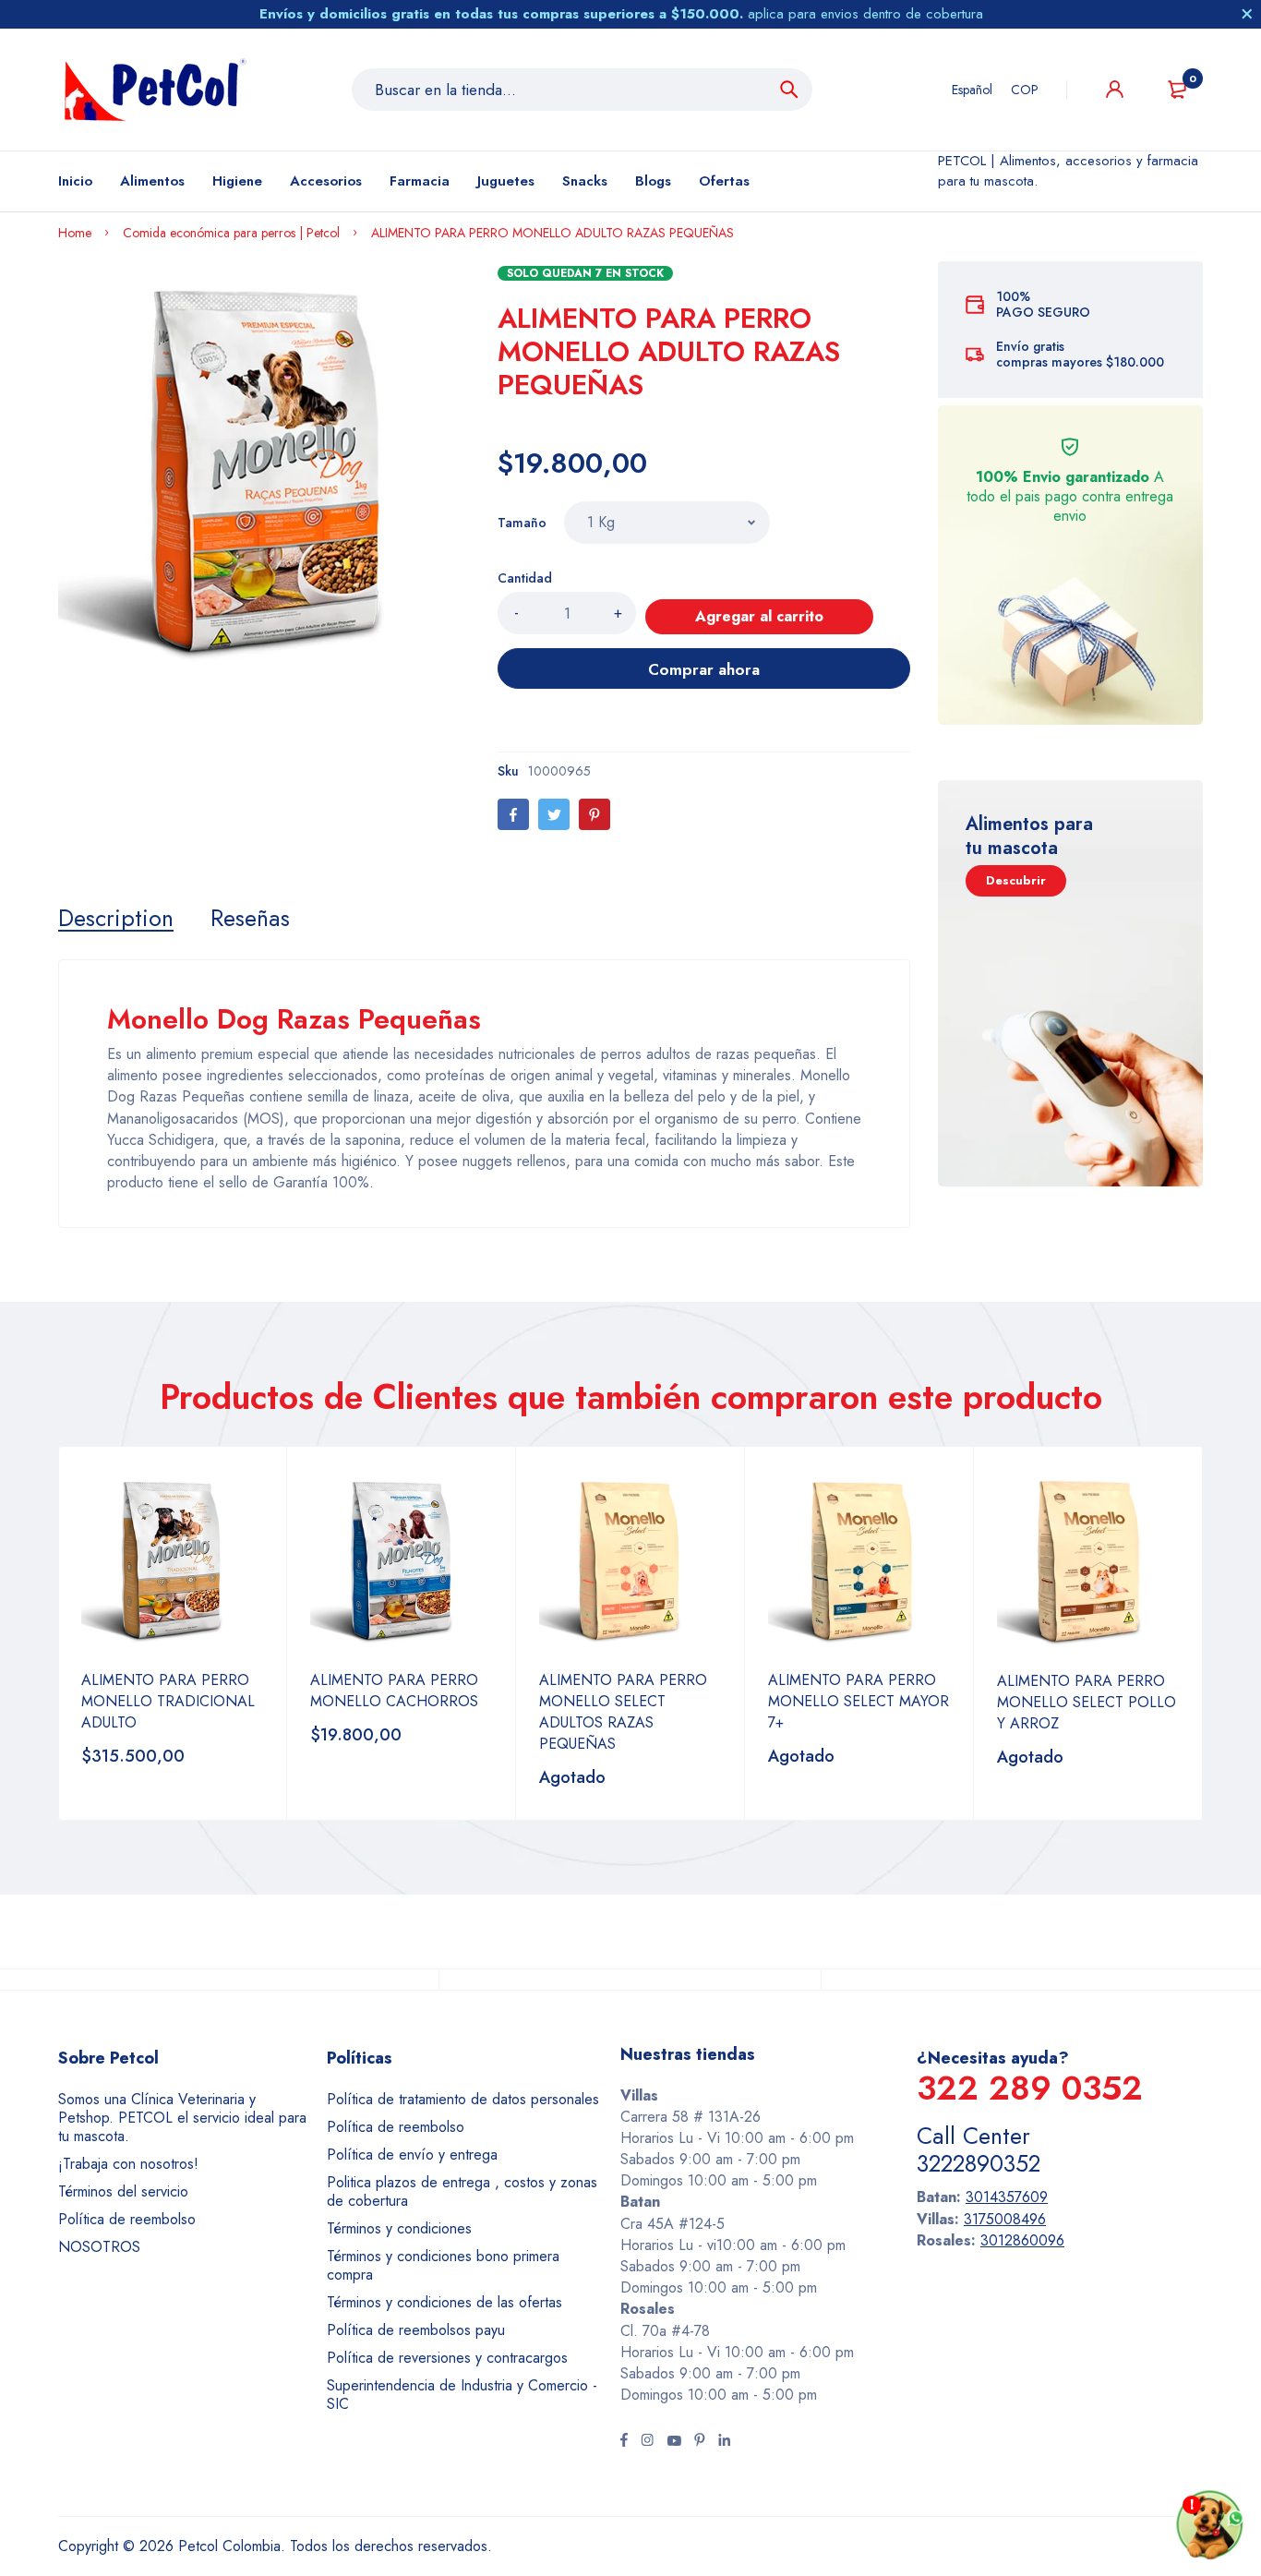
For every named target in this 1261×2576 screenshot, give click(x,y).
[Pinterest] (594, 814)
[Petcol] (155, 90)
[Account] (1115, 89)
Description (116, 918)
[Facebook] (513, 814)
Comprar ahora (704, 669)
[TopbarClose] (1247, 14)
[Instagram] (647, 2442)
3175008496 (1005, 2219)
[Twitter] (554, 814)
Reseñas (250, 918)
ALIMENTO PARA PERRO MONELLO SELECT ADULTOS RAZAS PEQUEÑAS (623, 1712)
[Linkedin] (724, 2442)
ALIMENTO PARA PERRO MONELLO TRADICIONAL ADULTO (168, 1701)
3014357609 (1007, 2197)
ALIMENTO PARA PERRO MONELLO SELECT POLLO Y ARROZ (1087, 1702)
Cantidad (525, 578)
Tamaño (522, 523)
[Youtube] (674, 2442)
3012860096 (1022, 2240)
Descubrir (1016, 880)
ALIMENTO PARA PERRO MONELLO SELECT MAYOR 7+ (859, 1701)
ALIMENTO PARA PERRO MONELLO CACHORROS (394, 1691)
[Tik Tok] (700, 2442)
